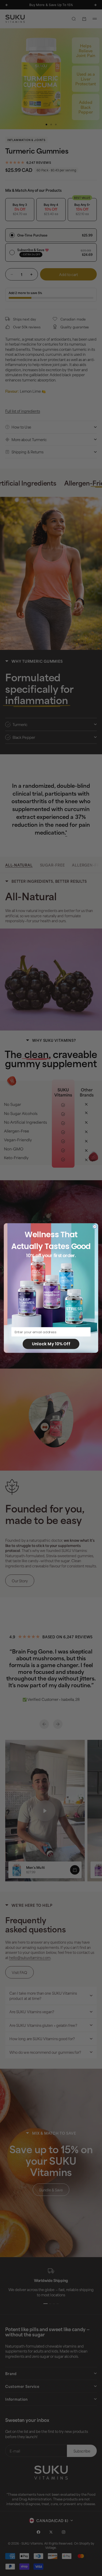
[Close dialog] (95, 1227)
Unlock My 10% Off (51, 1344)
